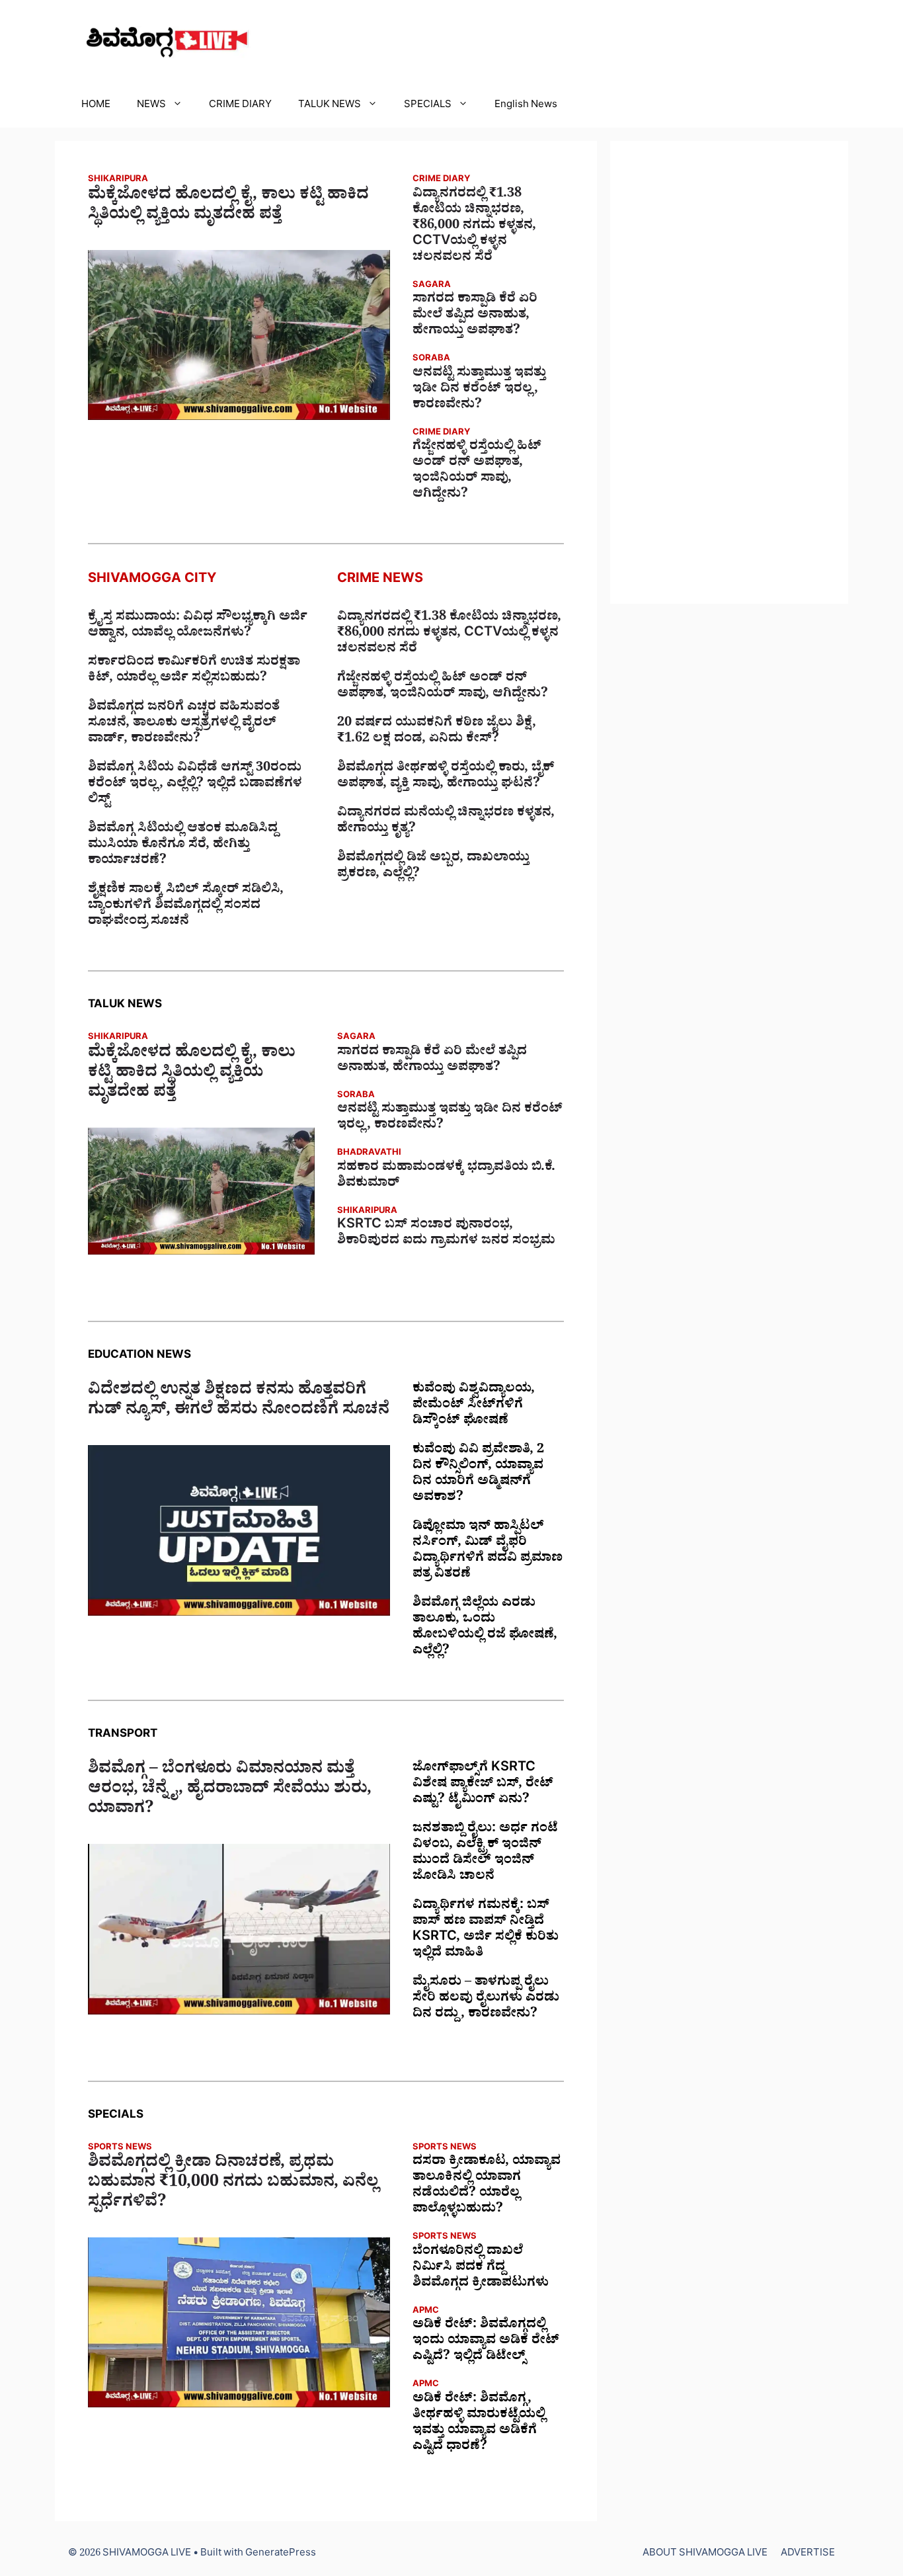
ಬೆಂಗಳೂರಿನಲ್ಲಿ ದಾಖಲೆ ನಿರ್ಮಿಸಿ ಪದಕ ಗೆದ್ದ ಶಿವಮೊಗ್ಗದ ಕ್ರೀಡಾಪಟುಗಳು (481, 2268)
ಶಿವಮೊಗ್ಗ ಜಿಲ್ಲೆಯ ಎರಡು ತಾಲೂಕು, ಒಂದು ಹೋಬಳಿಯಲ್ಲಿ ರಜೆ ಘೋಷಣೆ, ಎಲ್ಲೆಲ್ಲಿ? (485, 1628)
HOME (96, 106)
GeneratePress (281, 2555)
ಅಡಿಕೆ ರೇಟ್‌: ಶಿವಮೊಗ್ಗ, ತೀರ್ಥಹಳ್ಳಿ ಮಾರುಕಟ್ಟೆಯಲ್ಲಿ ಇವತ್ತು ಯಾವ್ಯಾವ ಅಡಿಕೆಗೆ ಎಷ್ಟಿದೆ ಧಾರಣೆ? (479, 2424)
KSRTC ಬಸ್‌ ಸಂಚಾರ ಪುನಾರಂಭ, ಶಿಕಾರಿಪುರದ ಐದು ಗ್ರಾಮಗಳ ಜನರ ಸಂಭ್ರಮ (446, 1234)
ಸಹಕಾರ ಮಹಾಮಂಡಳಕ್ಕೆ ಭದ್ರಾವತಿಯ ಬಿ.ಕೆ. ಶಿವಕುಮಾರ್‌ (446, 1177)
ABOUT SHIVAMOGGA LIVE (705, 2555)
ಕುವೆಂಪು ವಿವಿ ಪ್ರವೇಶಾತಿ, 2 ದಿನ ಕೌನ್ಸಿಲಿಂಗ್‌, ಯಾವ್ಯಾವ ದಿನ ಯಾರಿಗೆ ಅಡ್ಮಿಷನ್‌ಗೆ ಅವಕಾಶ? (478, 1475)
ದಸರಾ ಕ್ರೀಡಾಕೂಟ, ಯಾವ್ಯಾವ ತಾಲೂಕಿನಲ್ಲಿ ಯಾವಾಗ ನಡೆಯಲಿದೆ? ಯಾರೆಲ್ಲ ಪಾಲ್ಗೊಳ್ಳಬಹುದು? (487, 2186)
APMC (426, 2312)
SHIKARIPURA (118, 180)
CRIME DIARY (240, 106)
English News (526, 106)
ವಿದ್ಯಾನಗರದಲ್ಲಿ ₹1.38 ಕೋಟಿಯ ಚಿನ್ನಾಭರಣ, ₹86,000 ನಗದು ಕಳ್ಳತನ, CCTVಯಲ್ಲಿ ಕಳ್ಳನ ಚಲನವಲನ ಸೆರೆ (474, 227)
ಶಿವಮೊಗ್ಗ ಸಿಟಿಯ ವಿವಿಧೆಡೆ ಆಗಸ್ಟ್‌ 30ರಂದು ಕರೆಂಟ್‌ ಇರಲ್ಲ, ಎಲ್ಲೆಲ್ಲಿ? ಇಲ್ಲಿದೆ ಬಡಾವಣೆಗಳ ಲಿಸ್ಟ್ (195, 785)
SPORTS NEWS (120, 2148)
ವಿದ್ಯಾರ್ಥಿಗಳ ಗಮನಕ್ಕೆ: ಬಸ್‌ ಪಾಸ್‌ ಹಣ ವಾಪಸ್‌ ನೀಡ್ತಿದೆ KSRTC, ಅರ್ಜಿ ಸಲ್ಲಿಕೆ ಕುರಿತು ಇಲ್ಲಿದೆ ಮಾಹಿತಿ (486, 1931)
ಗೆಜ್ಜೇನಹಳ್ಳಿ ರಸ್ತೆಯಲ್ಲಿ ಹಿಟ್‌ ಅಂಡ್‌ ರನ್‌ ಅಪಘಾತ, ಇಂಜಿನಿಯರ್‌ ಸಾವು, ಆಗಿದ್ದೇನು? (477, 472)
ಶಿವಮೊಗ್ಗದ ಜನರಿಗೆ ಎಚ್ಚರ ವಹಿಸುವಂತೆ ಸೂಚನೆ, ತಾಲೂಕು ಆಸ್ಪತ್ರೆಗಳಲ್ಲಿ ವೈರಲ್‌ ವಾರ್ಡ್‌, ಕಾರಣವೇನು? (184, 724)
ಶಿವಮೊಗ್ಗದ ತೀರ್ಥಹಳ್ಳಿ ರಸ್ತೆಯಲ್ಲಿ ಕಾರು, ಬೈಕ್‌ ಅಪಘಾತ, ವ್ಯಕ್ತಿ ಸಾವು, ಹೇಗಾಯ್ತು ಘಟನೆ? (446, 777)
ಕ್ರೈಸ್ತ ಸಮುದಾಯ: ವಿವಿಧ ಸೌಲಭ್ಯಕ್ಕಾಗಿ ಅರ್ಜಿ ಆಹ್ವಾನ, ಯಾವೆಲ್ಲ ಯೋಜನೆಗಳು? (198, 626)
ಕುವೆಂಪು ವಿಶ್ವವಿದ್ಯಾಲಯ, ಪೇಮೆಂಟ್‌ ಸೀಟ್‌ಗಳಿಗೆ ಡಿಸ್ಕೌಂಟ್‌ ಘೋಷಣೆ (474, 1406)
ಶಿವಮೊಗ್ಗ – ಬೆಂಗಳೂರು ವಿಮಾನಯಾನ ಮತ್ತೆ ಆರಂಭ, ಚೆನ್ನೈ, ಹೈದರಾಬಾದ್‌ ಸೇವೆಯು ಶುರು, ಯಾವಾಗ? (230, 1791)
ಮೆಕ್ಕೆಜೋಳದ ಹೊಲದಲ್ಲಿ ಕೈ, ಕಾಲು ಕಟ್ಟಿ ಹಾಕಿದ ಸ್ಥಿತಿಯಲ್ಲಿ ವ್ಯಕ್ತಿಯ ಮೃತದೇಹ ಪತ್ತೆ (228, 207)
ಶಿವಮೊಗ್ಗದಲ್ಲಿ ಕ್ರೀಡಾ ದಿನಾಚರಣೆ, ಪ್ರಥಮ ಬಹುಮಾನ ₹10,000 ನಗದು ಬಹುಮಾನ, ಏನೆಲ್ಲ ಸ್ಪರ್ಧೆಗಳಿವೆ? (233, 2184)
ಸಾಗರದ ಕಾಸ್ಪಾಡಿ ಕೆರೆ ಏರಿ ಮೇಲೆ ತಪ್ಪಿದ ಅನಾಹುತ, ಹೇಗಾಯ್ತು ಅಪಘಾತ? (475, 316)
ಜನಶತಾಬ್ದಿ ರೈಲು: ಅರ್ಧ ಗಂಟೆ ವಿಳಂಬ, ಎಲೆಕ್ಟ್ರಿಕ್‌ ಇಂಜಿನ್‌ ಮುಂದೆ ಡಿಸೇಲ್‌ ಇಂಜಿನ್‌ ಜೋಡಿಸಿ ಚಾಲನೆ (485, 1854)
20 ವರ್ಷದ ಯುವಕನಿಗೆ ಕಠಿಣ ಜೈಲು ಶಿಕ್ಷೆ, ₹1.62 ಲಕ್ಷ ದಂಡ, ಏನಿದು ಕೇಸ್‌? (437, 732)
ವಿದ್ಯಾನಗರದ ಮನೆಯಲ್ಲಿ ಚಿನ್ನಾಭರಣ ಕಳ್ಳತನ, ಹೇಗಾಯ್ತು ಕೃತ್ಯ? (446, 822)
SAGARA (432, 286)
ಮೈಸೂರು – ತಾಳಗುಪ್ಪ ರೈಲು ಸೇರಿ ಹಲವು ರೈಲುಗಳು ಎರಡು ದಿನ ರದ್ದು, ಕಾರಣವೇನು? (486, 1999)
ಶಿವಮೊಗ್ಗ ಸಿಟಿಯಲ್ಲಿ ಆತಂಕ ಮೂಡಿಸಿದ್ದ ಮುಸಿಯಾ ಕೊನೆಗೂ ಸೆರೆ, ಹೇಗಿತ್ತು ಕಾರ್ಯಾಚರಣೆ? (183, 846)
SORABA (431, 359)
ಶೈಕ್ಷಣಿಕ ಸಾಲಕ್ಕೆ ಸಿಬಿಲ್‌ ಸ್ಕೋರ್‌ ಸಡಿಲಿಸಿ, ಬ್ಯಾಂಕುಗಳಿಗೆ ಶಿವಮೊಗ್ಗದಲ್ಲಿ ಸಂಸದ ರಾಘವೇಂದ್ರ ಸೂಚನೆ (186, 907)
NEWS (151, 106)
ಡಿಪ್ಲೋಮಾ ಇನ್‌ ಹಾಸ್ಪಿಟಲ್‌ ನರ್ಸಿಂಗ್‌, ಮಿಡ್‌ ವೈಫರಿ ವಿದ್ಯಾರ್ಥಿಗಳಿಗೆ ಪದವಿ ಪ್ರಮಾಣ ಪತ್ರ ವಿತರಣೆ (488, 1552)
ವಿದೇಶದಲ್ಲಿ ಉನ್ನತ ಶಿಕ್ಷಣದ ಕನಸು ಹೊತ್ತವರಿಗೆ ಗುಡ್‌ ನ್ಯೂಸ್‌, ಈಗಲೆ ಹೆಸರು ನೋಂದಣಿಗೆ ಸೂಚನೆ (239, 1402)
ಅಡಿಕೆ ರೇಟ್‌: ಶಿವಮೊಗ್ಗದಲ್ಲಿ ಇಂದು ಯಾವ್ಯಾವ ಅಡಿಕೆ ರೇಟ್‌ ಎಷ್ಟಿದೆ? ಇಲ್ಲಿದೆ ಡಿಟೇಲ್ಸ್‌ (486, 2342)
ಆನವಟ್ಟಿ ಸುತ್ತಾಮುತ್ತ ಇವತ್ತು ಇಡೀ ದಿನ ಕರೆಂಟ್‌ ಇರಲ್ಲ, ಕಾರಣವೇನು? (479, 390)
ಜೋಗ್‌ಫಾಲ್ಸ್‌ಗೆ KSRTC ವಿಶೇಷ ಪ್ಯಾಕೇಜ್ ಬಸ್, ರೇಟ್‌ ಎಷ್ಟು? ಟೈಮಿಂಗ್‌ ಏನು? (483, 1785)
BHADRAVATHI (369, 1154)
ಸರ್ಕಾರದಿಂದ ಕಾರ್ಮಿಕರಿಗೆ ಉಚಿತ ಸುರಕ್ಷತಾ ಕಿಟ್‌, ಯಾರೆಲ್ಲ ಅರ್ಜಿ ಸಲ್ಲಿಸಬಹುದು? (194, 671)
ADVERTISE (808, 2555)
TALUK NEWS (330, 106)
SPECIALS (428, 106)
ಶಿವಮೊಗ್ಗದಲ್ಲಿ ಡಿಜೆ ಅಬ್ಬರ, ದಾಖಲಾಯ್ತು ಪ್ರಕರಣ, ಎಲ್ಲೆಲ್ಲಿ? (433, 867)
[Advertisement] (729, 372)
